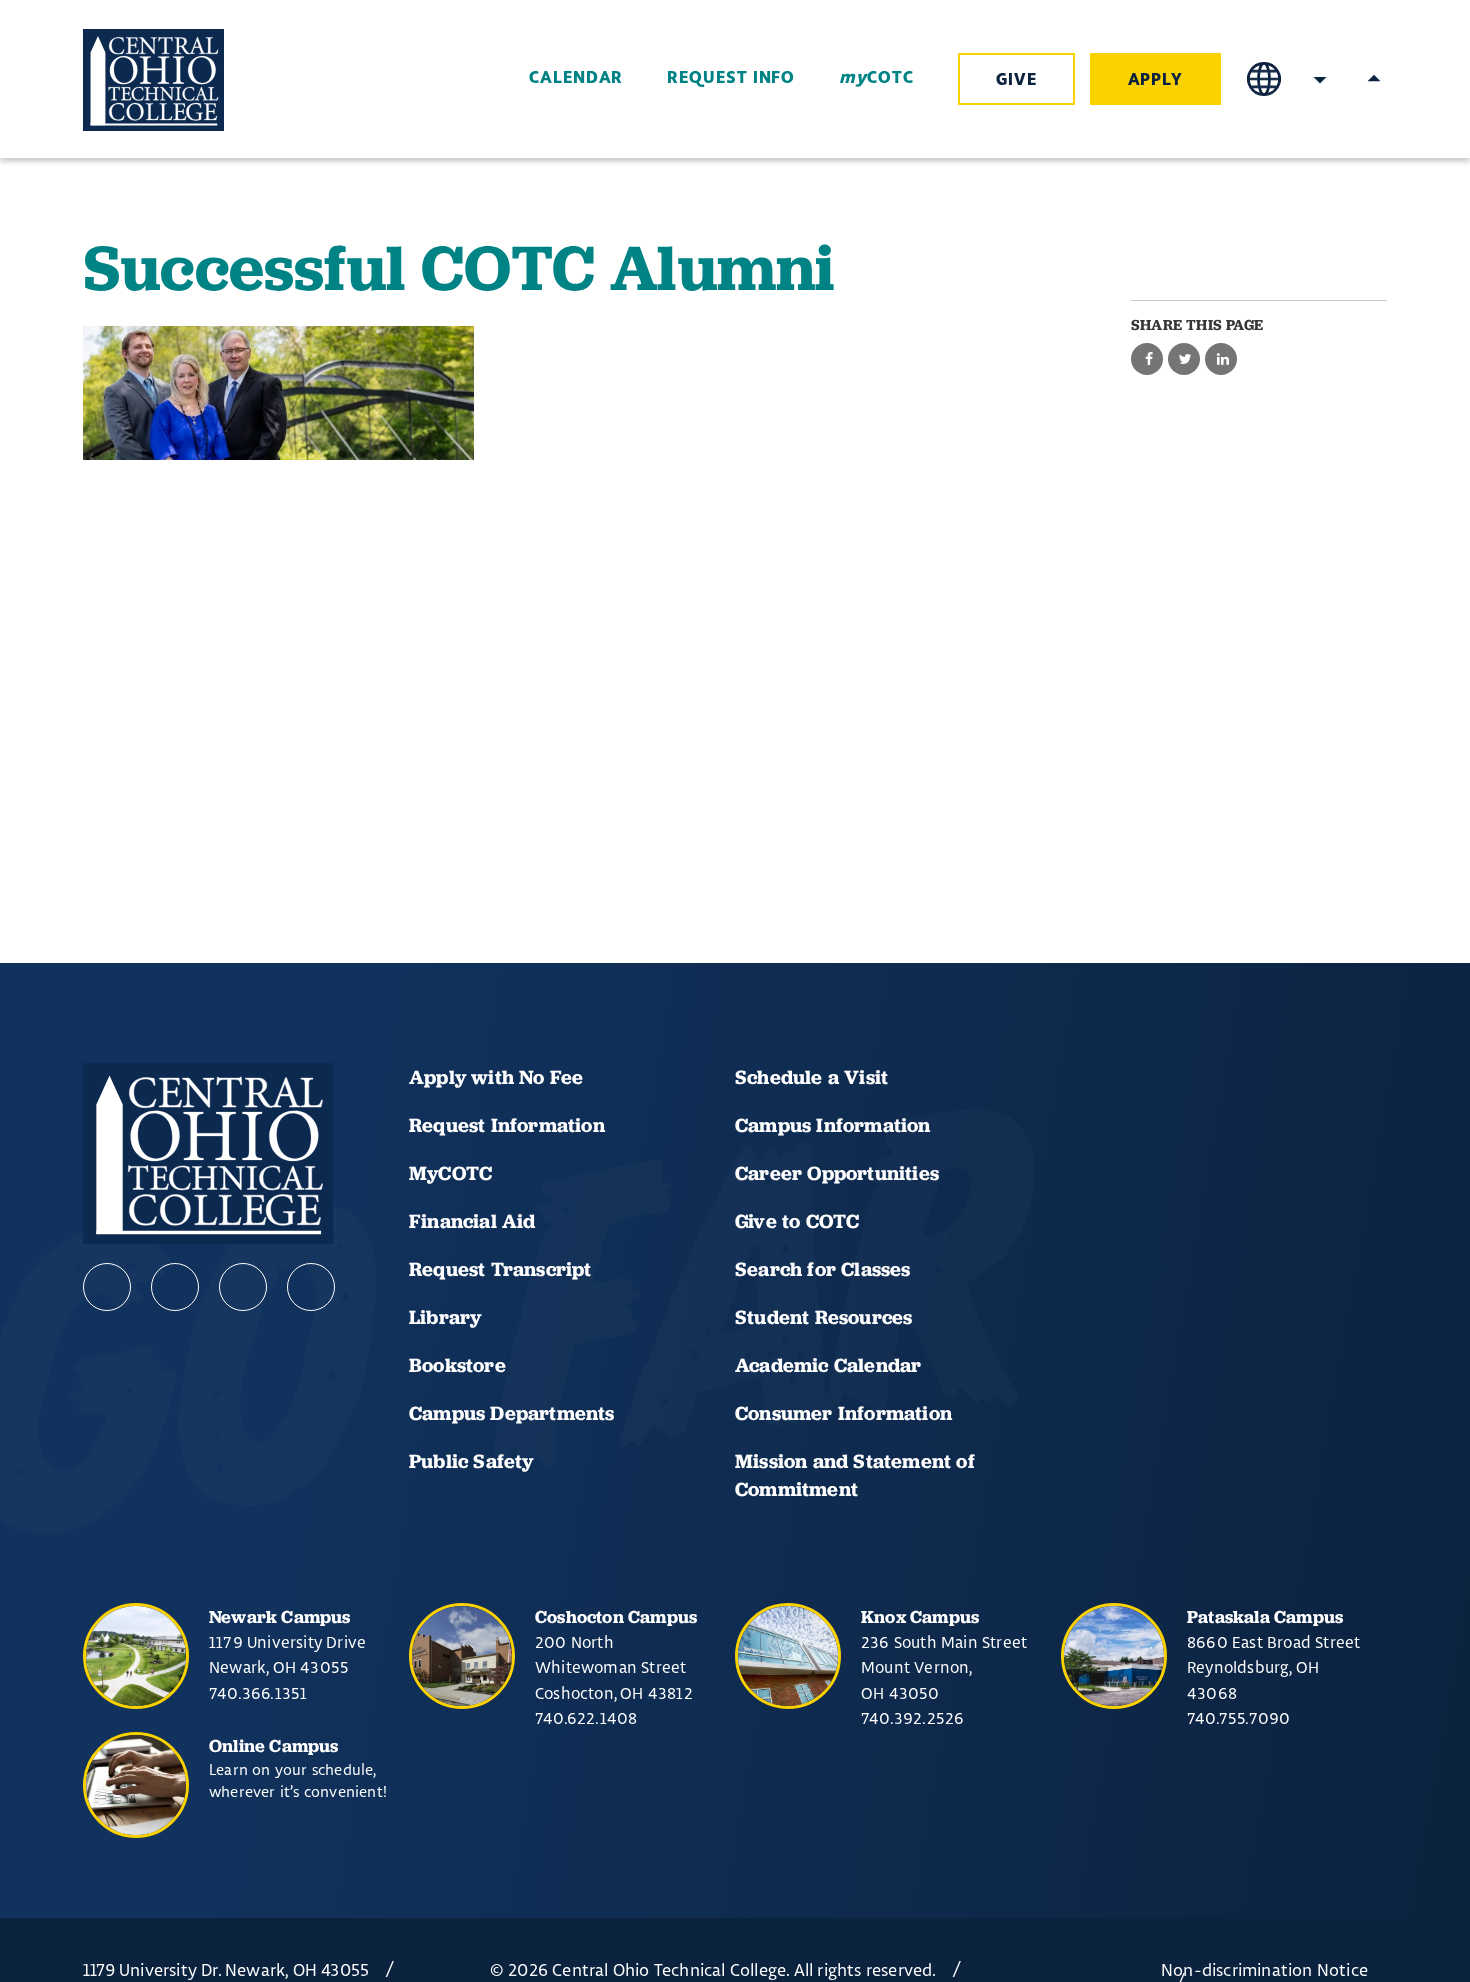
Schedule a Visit (811, 1077)
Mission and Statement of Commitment (855, 1475)
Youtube (175, 1287)
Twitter (311, 1287)
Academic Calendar (831, 1365)
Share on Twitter (1184, 360)
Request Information (507, 1125)
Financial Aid (472, 1221)
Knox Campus (920, 1616)
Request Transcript (500, 1269)
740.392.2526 (912, 1718)
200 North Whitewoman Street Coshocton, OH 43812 (614, 1667)
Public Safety (471, 1461)
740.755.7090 (1238, 1718)
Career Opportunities (837, 1173)
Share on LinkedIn (1221, 360)
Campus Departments (512, 1413)
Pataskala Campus (1265, 1616)
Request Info (731, 78)
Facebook (107, 1287)
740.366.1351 (258, 1693)
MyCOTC (450, 1173)
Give (1016, 80)
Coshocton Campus (616, 1616)
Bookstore (457, 1365)
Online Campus (274, 1745)
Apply (1156, 80)
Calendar (576, 78)
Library (445, 1317)
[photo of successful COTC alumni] (278, 393)
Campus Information (833, 1125)
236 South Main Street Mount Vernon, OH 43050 (944, 1667)
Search (1320, 79)
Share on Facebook (1147, 360)
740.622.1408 (586, 1718)
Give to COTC (797, 1221)
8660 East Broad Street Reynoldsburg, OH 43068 (1273, 1667)
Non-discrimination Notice (1264, 1969)
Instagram (243, 1287)
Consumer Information (843, 1413)
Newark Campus (280, 1616)
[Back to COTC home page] (195, 80)
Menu (1374, 79)
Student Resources (823, 1317)
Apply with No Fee (496, 1077)
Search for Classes (823, 1269)
